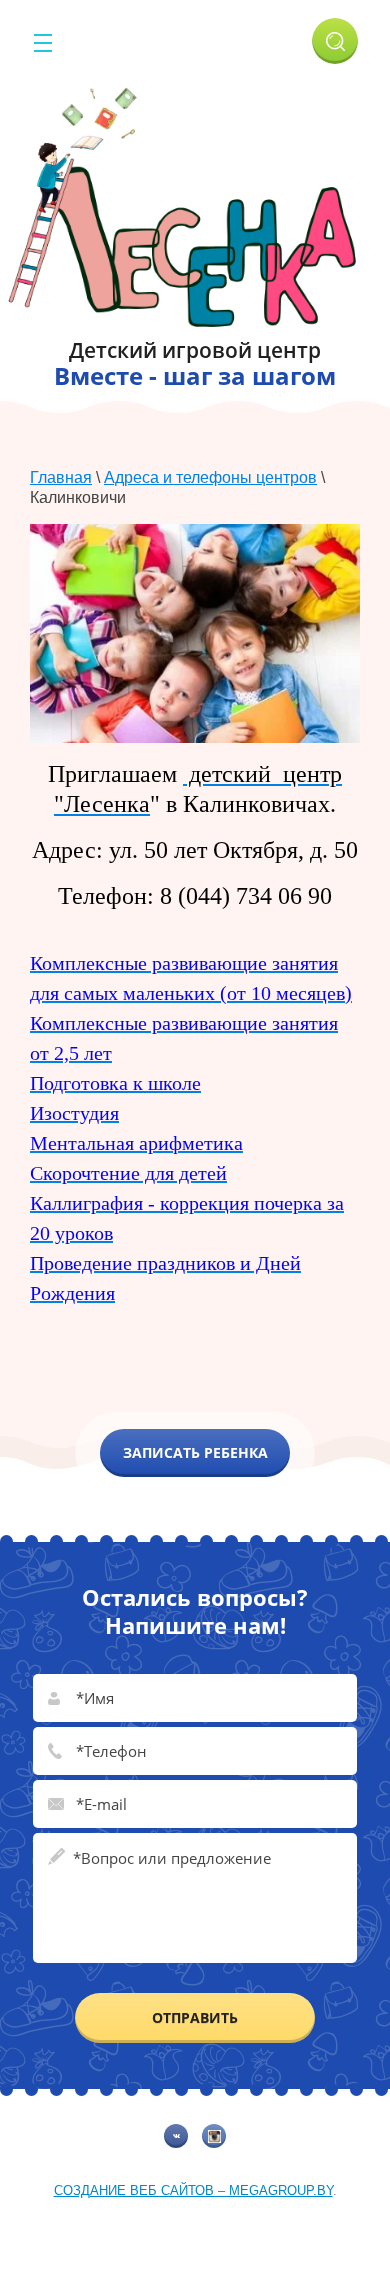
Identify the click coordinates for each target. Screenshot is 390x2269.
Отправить (195, 2017)
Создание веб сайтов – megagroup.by (193, 2190)
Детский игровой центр (195, 350)
